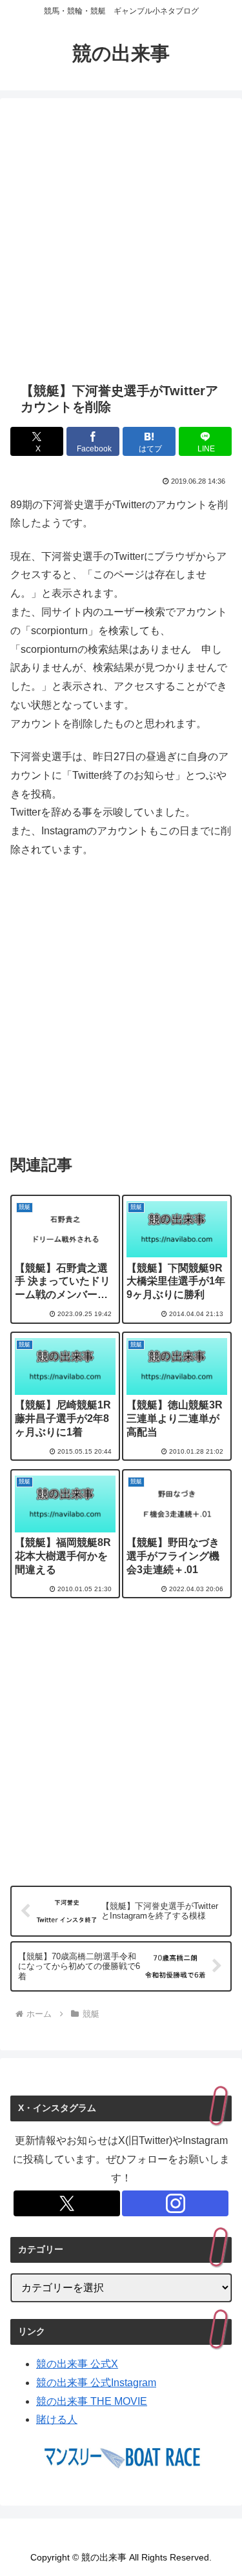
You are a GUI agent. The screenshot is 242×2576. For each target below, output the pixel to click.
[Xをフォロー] (67, 2203)
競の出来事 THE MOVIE (92, 2401)
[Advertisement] (121, 240)
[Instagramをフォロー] (175, 2203)
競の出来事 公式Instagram (96, 2383)
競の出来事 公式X (77, 2364)
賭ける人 (57, 2419)
